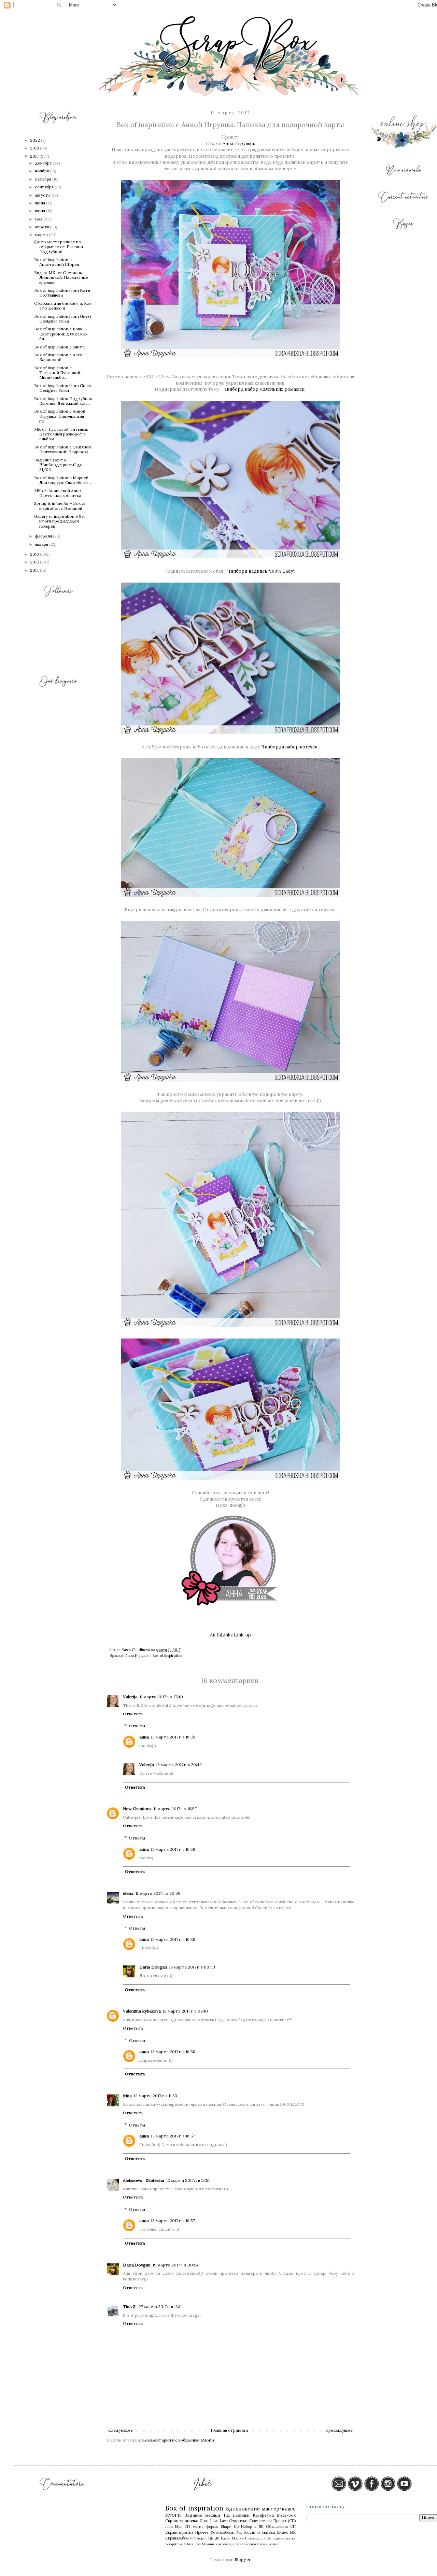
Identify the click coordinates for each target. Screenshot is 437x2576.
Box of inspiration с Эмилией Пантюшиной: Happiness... (63, 449)
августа (43, 195)
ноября (42, 171)
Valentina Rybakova (142, 2011)
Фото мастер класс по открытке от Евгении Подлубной (59, 247)
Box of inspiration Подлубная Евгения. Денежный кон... (63, 401)
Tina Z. (130, 2307)
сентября (45, 187)
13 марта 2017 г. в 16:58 (173, 1849)
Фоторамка (275, 2538)
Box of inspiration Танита (59, 347)
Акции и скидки (260, 2532)
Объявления (277, 2527)
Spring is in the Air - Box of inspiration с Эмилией (60, 506)
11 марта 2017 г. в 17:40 (161, 1697)
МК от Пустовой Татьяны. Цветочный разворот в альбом (61, 434)
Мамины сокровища (218, 2544)
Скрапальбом (177, 2538)
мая (39, 219)
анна (144, 1737)
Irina (127, 2096)
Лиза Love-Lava (214, 2521)
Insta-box (286, 2515)
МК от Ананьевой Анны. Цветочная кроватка (58, 493)
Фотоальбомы (222, 2532)
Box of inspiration (167, 1656)
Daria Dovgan (153, 1967)
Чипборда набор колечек (289, 747)
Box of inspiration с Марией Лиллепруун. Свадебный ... (63, 480)
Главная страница (229, 2430)
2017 (35, 156)
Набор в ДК (252, 2527)
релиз (273, 2544)
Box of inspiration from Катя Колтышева (62, 293)
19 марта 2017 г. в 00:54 (176, 2265)
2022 (36, 140)
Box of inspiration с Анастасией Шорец (57, 262)
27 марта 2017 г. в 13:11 (160, 2307)
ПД (227, 2515)
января (42, 544)
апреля (42, 227)
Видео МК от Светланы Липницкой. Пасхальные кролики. (61, 277)
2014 (35, 570)
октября (44, 179)
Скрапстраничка (182, 2521)
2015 (35, 562)
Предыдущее (339, 2430)
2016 (35, 554)
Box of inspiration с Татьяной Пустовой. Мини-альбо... (58, 373)
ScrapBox (172, 2544)
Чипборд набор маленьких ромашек (264, 389)
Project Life (205, 2538)
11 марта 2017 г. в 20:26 (158, 1893)
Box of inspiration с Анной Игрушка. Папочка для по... (60, 416)
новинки (241, 2515)
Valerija (130, 1697)
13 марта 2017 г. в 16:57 (173, 2136)
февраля (44, 536)
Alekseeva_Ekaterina (144, 2180)
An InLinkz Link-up (230, 1635)
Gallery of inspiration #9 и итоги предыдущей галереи (59, 521)
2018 (35, 148)
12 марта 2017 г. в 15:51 (188, 2180)
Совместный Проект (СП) (272, 2521)
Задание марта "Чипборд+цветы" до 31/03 (58, 465)
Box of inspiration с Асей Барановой (58, 357)
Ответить (133, 1714)
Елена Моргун (232, 2538)
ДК (217, 2538)
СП (293, 2527)
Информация (255, 2538)
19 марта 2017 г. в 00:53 (192, 1967)
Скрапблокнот (245, 2544)
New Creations (137, 1809)
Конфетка (263, 2515)
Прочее (202, 2532)
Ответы (137, 1726)
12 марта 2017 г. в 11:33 (156, 2096)
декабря (44, 163)
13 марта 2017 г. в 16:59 (173, 1737)
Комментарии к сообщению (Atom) (178, 2440)
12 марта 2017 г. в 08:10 (185, 2011)
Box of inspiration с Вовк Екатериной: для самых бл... (61, 334)
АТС (183, 2544)
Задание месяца (202, 2515)
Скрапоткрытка (179, 2532)
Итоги (173, 2515)
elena (128, 1893)
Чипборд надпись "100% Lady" (260, 571)
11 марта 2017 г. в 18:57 (175, 1809)
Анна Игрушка (138, 1656)
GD (193, 2538)
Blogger (242, 2559)
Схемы (263, 2544)
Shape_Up (230, 2527)
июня (40, 211)
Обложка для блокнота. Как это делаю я (63, 306)
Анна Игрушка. (239, 144)
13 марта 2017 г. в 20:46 (179, 1765)
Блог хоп (194, 2544)
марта (42, 235)
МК (239, 2532)
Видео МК (286, 2532)
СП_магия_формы (201, 2527)
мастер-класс (279, 2509)
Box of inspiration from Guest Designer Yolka (63, 319)
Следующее (121, 2430)
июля (40, 203)
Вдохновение (243, 2509)
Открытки (238, 2521)
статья (290, 2538)
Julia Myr (174, 2527)
